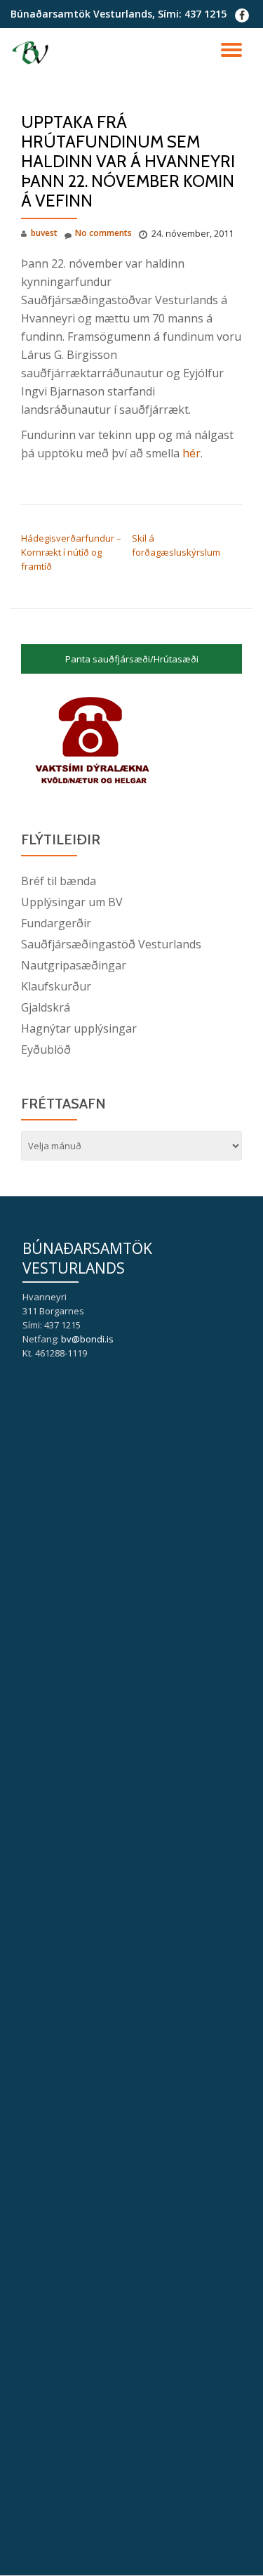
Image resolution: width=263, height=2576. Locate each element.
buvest (44, 233)
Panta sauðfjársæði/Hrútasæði (132, 659)
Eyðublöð (46, 1050)
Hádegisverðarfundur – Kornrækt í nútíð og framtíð (71, 552)
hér (191, 453)
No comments (103, 233)
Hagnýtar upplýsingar (79, 1028)
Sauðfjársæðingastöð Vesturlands (111, 944)
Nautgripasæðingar (74, 965)
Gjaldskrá (46, 1007)
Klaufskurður (56, 986)
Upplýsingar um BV (72, 902)
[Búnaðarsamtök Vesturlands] (33, 53)
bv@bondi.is (87, 1339)
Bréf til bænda (59, 881)
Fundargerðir (56, 923)
